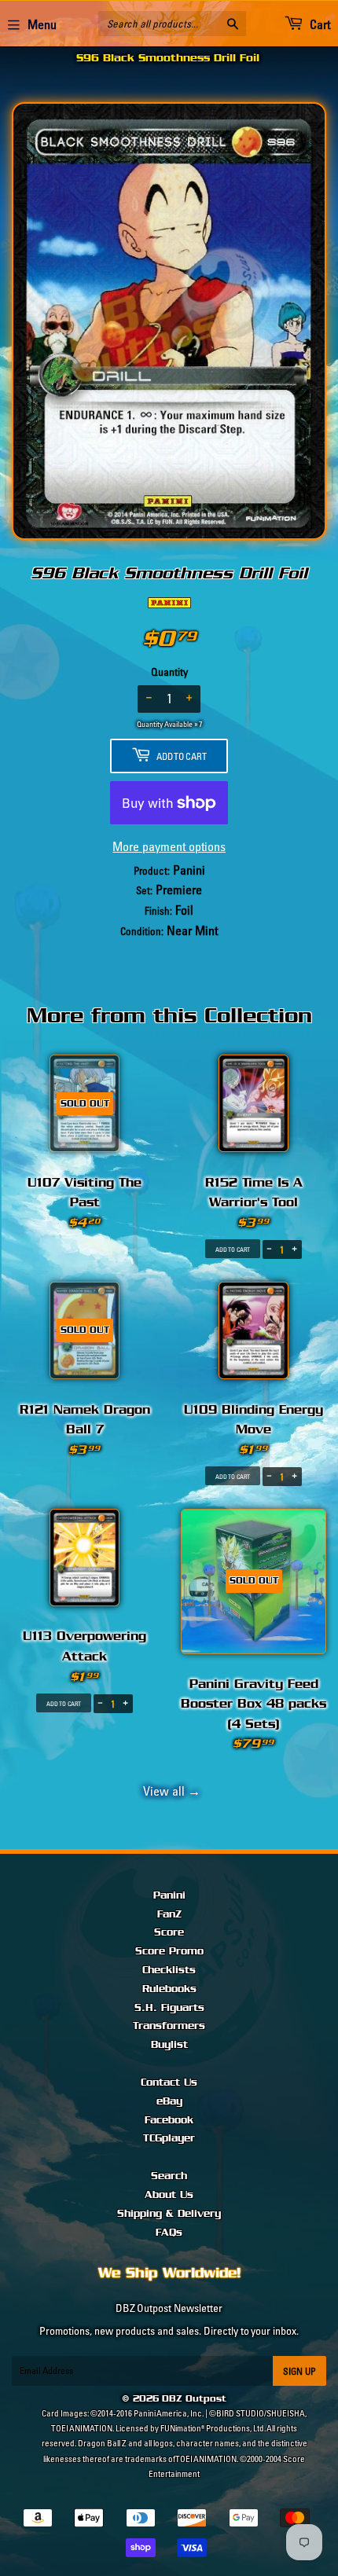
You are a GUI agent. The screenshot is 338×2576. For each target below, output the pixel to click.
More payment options (169, 846)
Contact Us (169, 2082)
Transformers (169, 2026)
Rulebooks (169, 1989)
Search (169, 2176)
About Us (169, 2195)
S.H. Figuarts (169, 2008)
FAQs (169, 2233)
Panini (169, 1895)
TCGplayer (169, 2138)
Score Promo (169, 1951)
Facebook (169, 2120)
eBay (169, 2101)
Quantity (169, 672)
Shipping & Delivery (169, 2214)
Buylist (169, 2045)
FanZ (169, 1914)
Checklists (169, 1970)
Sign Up (299, 2371)
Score (169, 1932)
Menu (42, 24)
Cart (319, 24)
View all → (169, 1791)
